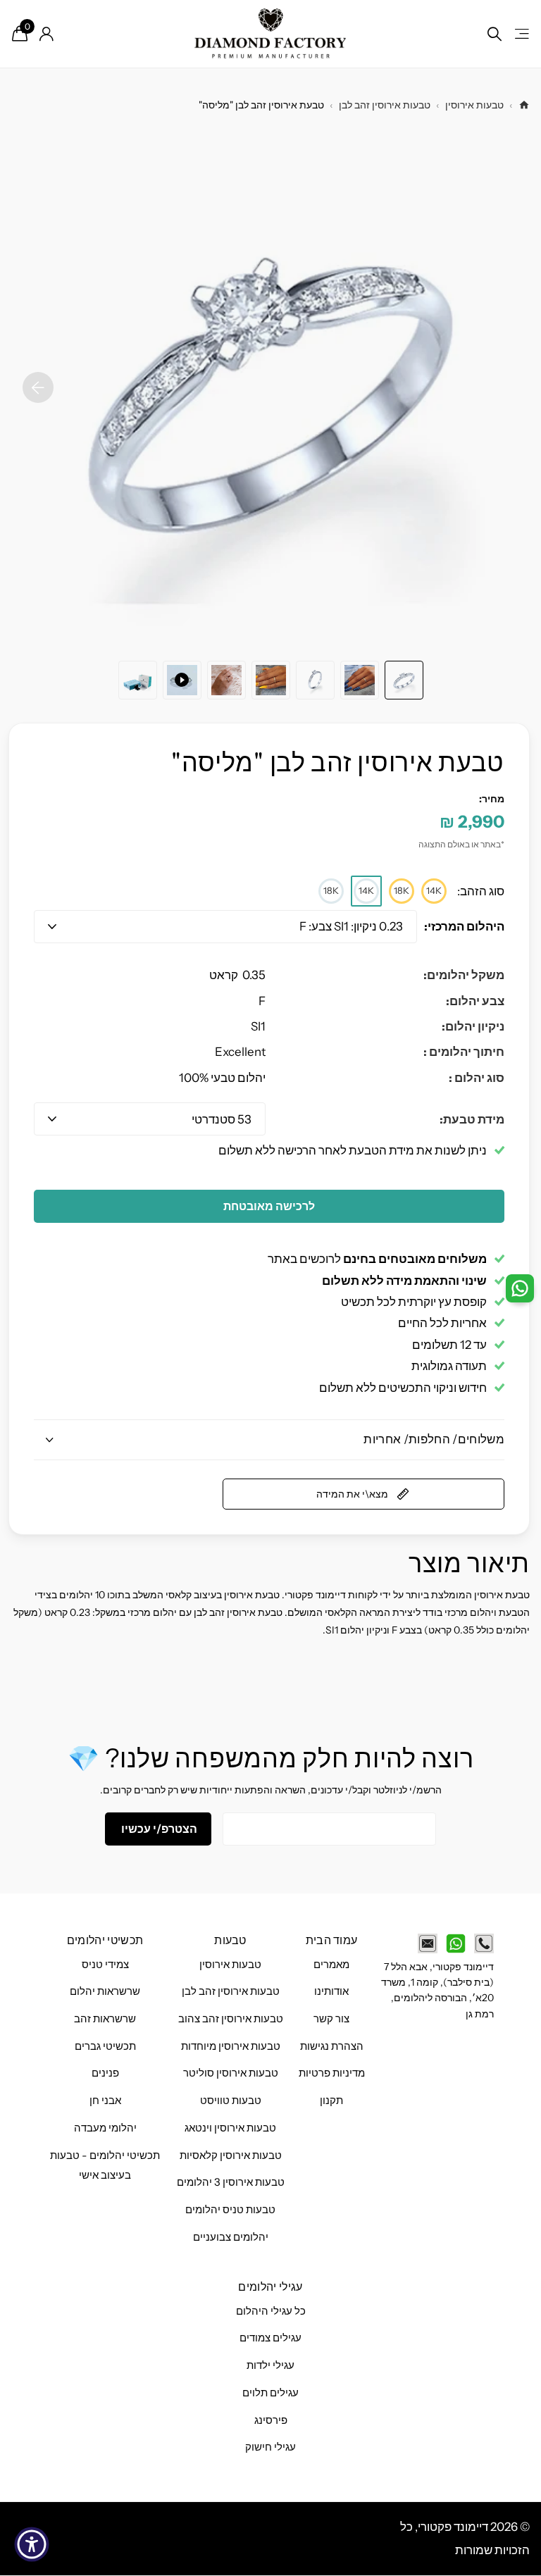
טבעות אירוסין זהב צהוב (231, 2019)
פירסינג (271, 2420)
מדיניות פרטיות (332, 2073)
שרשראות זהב (105, 2019)
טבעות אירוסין (474, 105)
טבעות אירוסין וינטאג (230, 2128)
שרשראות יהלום (105, 1991)
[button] (38, 387)
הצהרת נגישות (332, 2046)
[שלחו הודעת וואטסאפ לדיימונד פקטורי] (456, 1943)
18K (402, 890)
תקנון (331, 2101)
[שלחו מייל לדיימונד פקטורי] (428, 1943)
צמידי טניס (105, 1965)
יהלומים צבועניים (231, 2237)
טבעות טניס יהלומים (230, 2210)
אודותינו (331, 1991)
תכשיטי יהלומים (105, 1940)
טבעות (230, 1940)
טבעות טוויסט (231, 2101)
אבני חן (105, 2101)
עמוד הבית (332, 1940)
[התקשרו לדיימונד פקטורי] (484, 1943)
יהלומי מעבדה (105, 2128)
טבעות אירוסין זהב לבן (385, 105)
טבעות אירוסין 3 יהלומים (231, 2182)
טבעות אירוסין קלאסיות (231, 2155)
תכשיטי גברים (105, 2046)
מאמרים (331, 1965)
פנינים (105, 2073)
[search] (495, 34)
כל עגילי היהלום (271, 2311)
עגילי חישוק (270, 2447)
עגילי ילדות (270, 2365)
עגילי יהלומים (270, 2286)
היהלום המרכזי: (464, 926)
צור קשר (331, 2019)
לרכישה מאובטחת (269, 1206)
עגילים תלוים (270, 2393)
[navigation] (404, 680)
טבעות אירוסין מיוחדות (231, 2046)
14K (434, 890)
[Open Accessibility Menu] (32, 2544)
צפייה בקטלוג (521, 34)
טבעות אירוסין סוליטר (231, 2073)
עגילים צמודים (270, 2338)
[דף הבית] (524, 105)
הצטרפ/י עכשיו (158, 1829)
